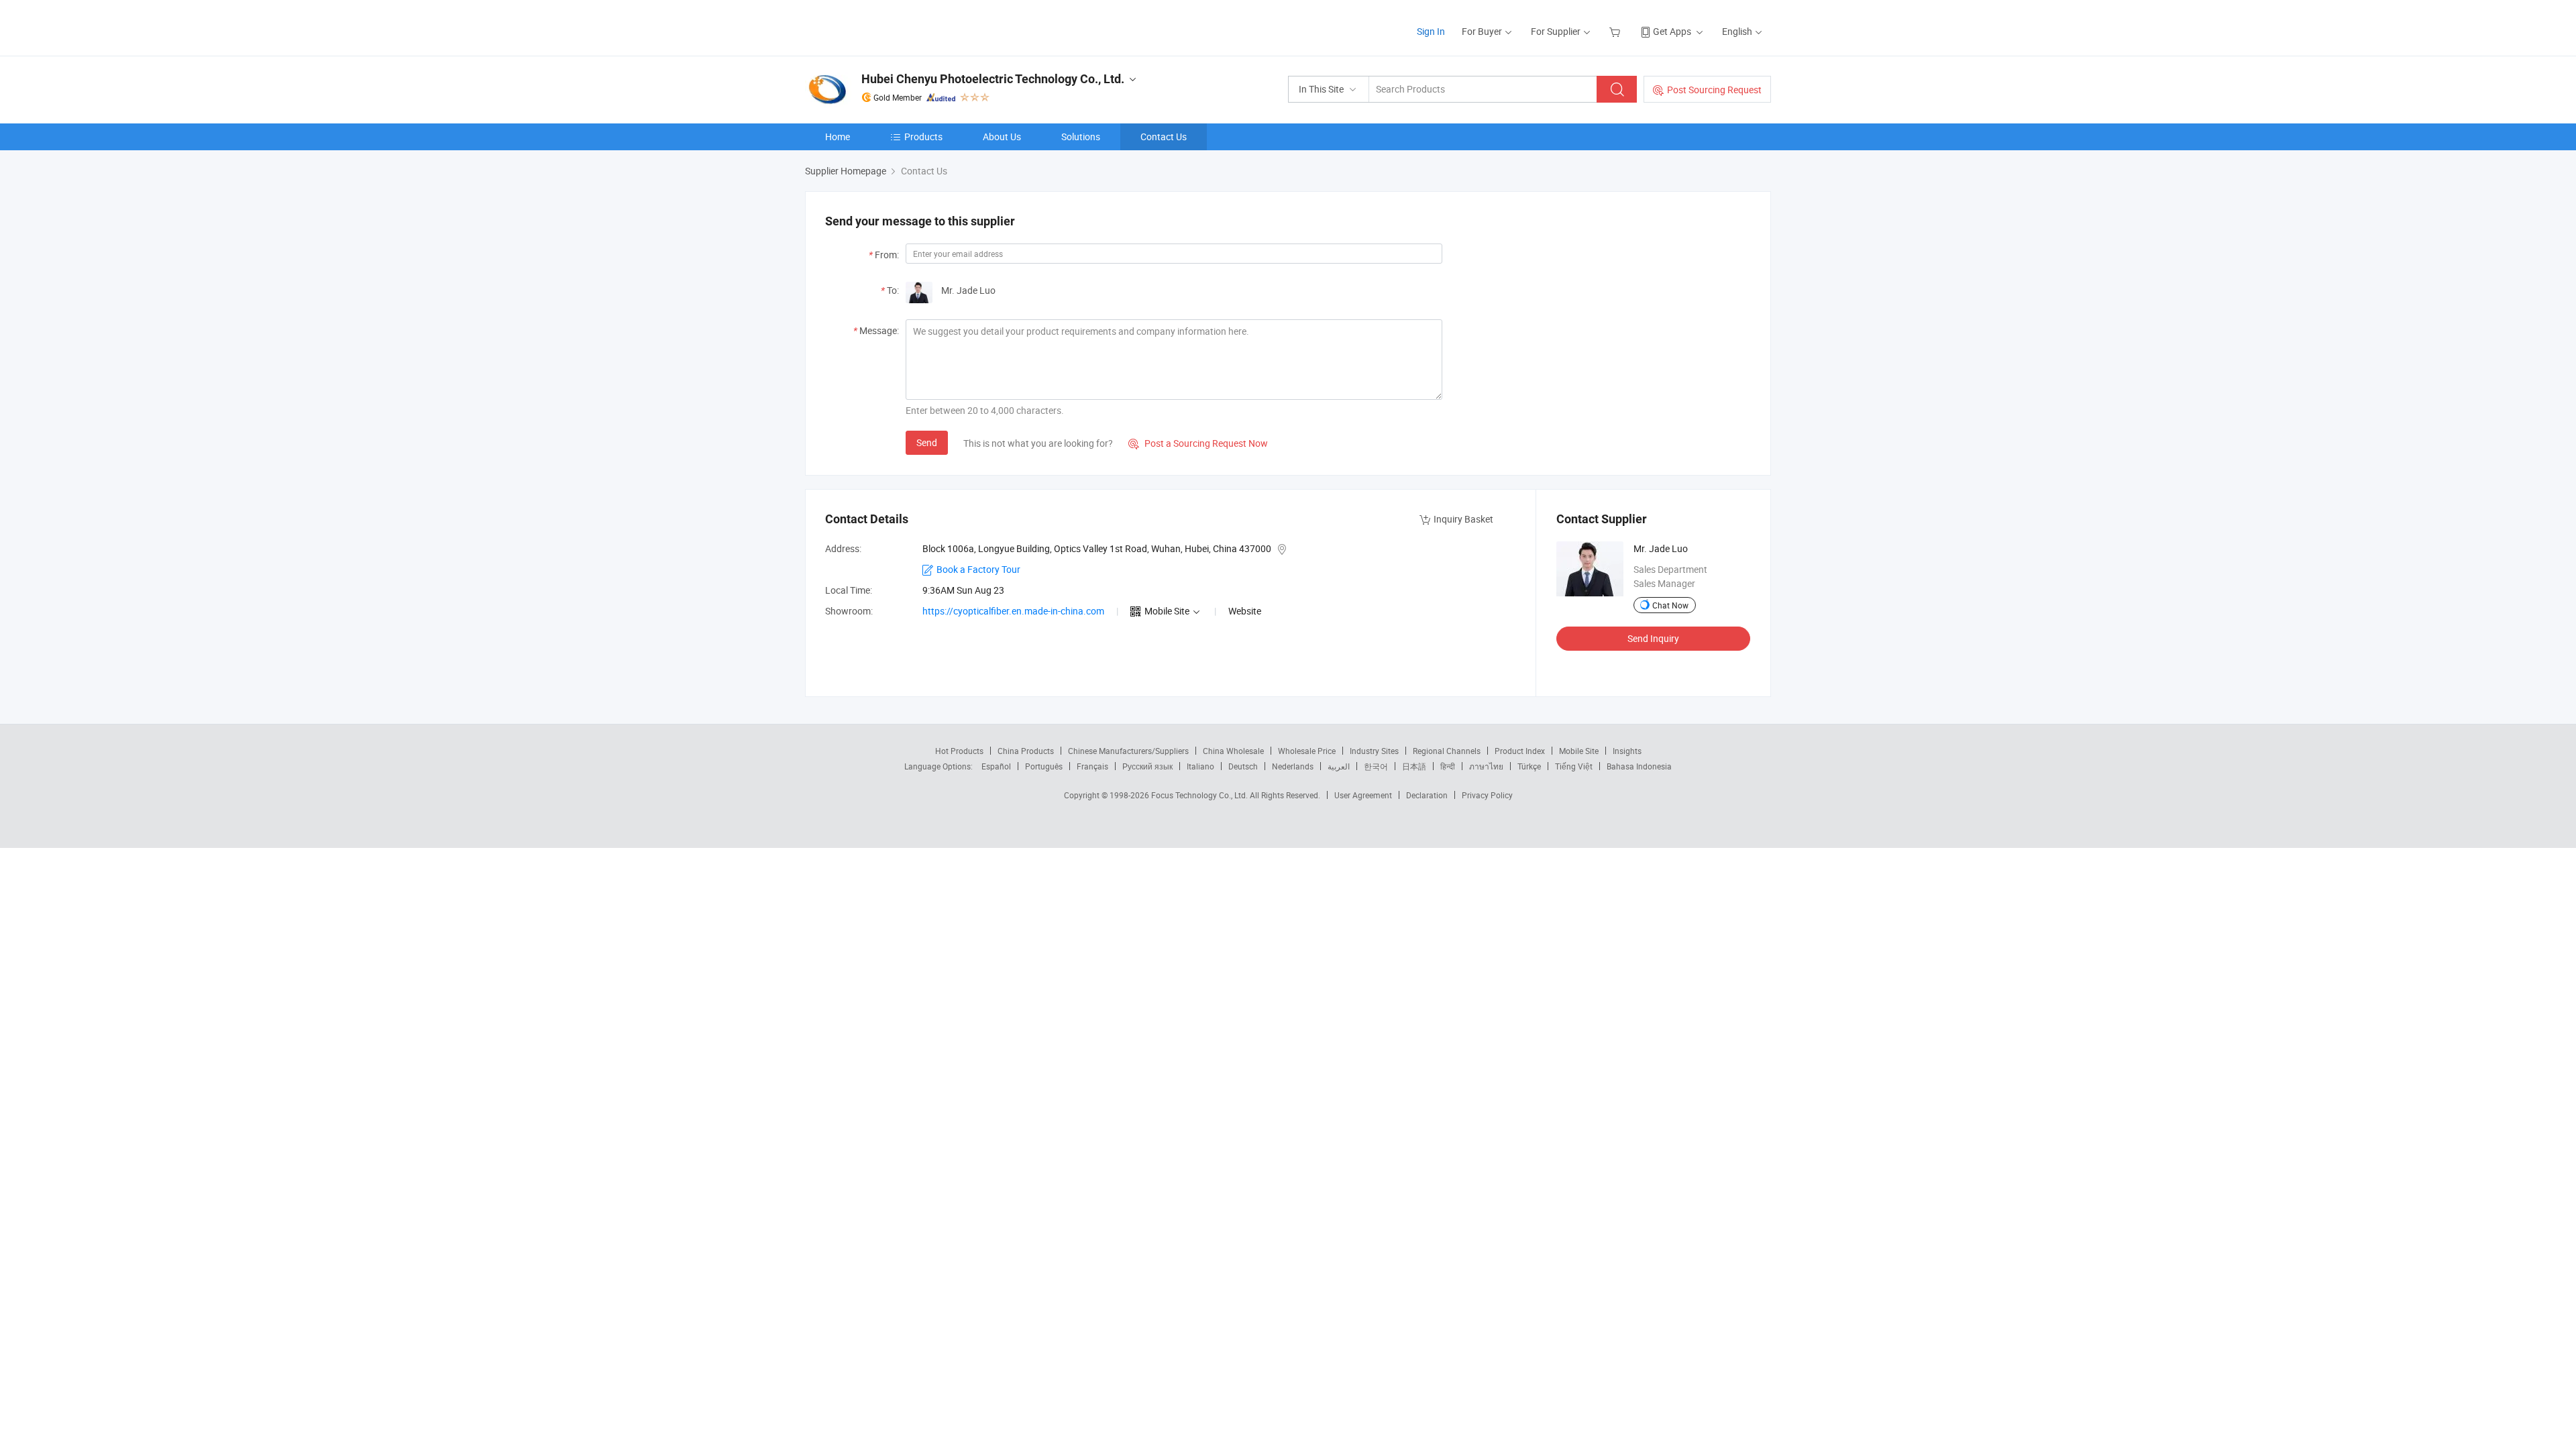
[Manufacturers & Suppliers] (891, 26)
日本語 (1414, 766)
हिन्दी (1448, 766)
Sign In (1431, 31)
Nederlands (1293, 766)
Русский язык (1147, 766)
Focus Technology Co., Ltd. (1200, 795)
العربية (1339, 766)
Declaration (1427, 795)
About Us (1002, 137)
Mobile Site (1579, 751)
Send (927, 442)
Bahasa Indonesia (1639, 766)
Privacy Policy (1487, 795)
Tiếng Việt (1574, 766)
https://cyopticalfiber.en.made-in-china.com (1013, 611)
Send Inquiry (1653, 638)
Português (1044, 766)
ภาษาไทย (1486, 766)
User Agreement (1363, 795)
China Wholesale (1233, 751)
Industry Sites (1374, 751)
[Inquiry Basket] (1616, 31)
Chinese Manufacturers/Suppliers (1128, 751)
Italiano (1200, 766)
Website (1245, 611)
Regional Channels (1447, 751)
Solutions (1081, 137)
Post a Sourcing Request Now (1198, 443)
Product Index (1520, 751)
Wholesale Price (1307, 751)
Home (838, 137)
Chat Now (1670, 605)
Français (1092, 766)
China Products (1026, 751)
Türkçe (1529, 766)
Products (923, 137)
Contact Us (1164, 137)
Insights (1627, 751)
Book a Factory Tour (978, 569)
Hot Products (959, 751)
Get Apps (1672, 31)
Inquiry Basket (1463, 519)
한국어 (1376, 766)
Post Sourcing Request (1714, 90)
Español (996, 766)
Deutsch (1243, 766)
